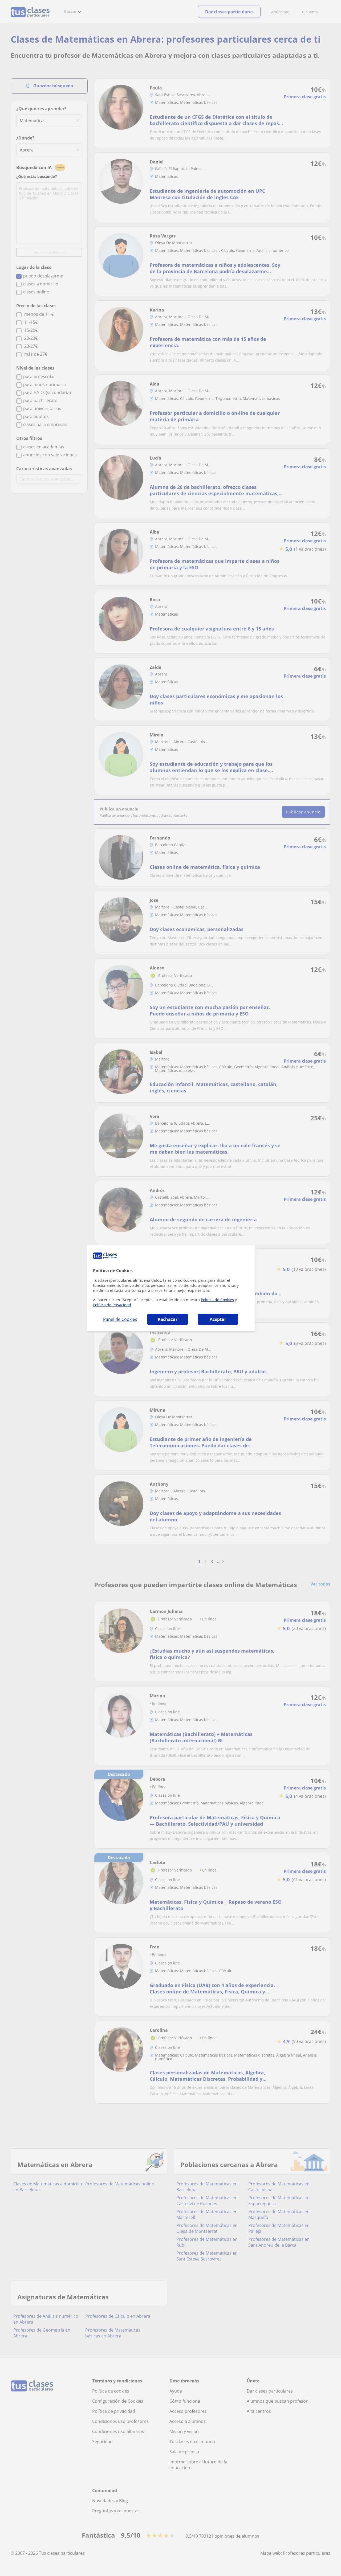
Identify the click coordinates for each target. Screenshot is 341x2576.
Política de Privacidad (112, 1305)
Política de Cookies (217, 1300)
